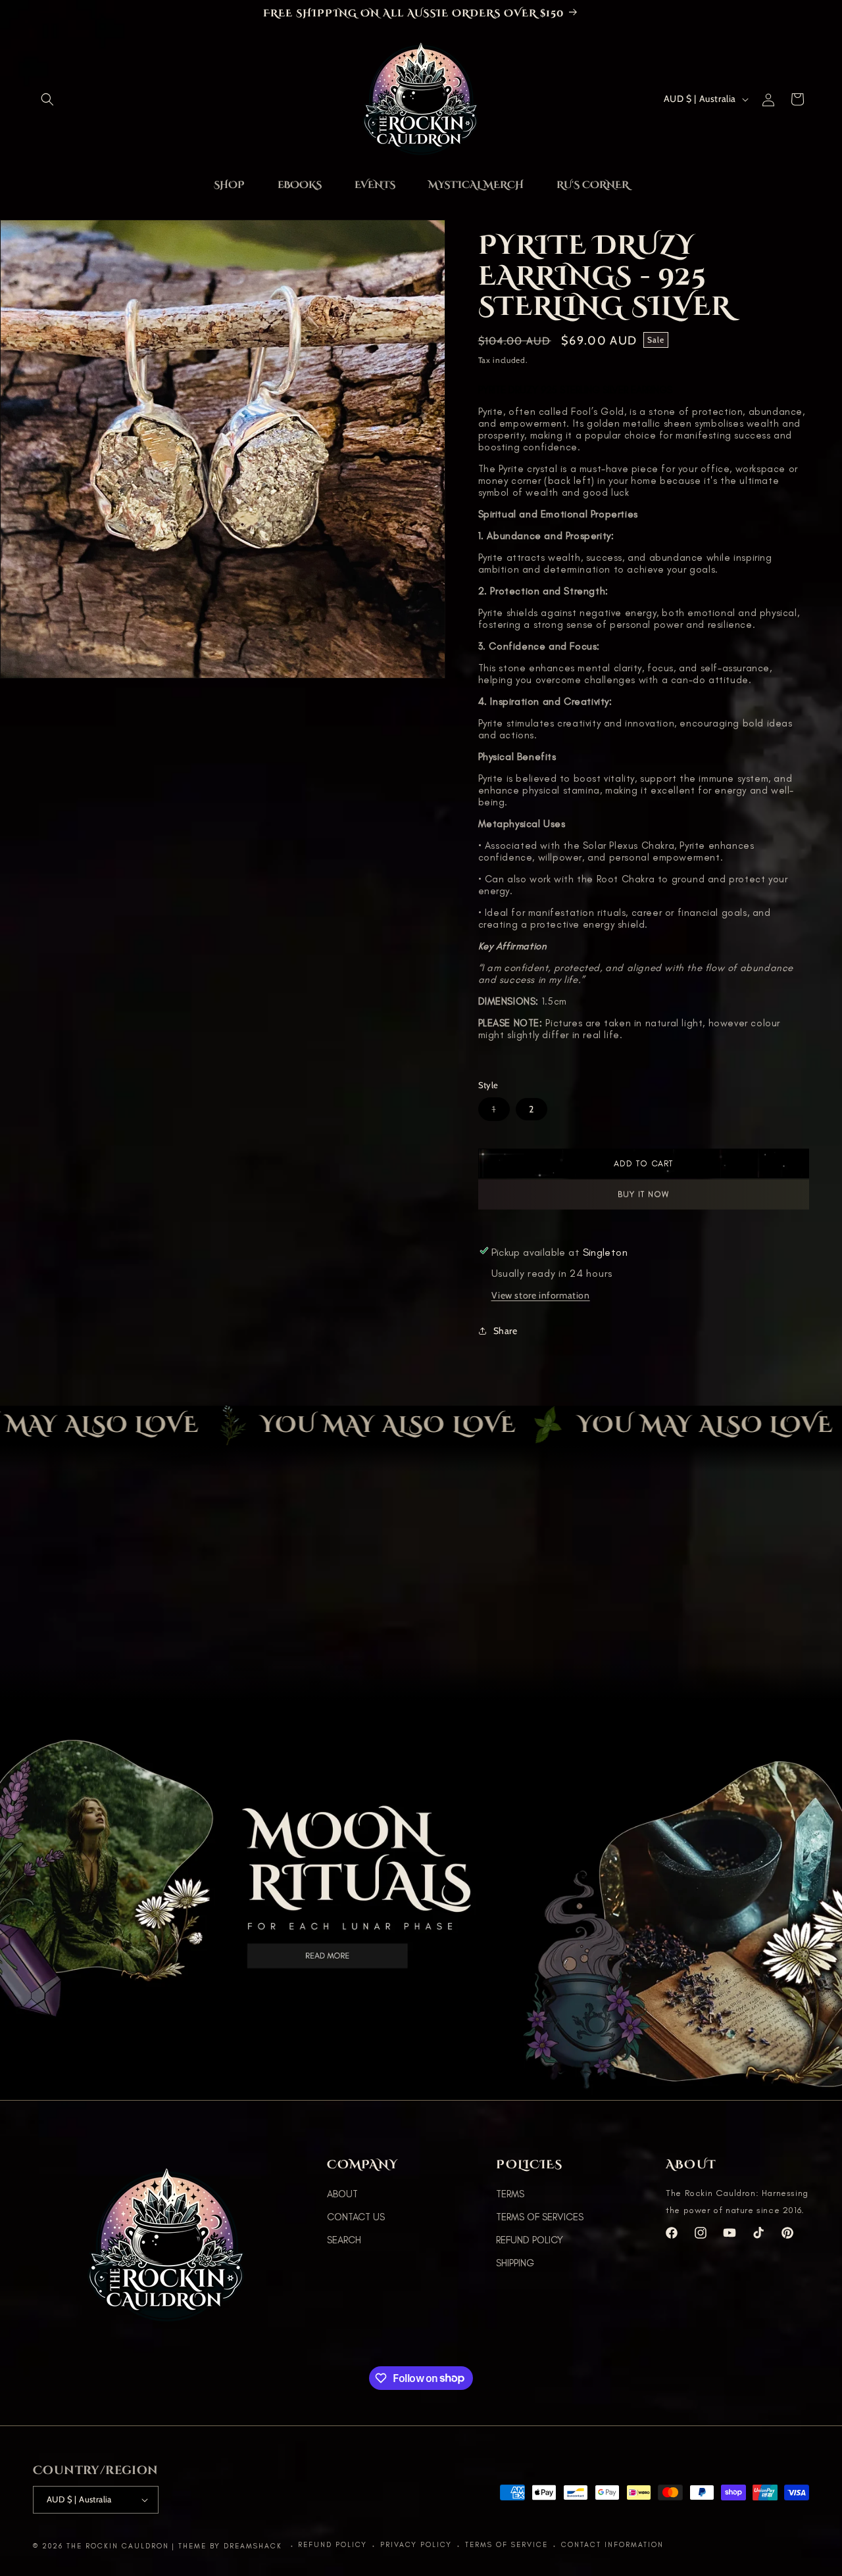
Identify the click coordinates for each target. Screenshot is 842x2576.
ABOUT (342, 2194)
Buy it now (643, 1194)
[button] (47, 99)
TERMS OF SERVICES (540, 2217)
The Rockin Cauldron (118, 2546)
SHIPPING (515, 2263)
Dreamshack (255, 2546)
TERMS (510, 2194)
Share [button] (506, 1331)
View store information (541, 1295)
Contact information (612, 2545)
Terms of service (507, 2545)
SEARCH (344, 2240)
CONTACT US (356, 2217)
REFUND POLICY (530, 2240)
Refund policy (333, 2545)
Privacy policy (416, 2545)
